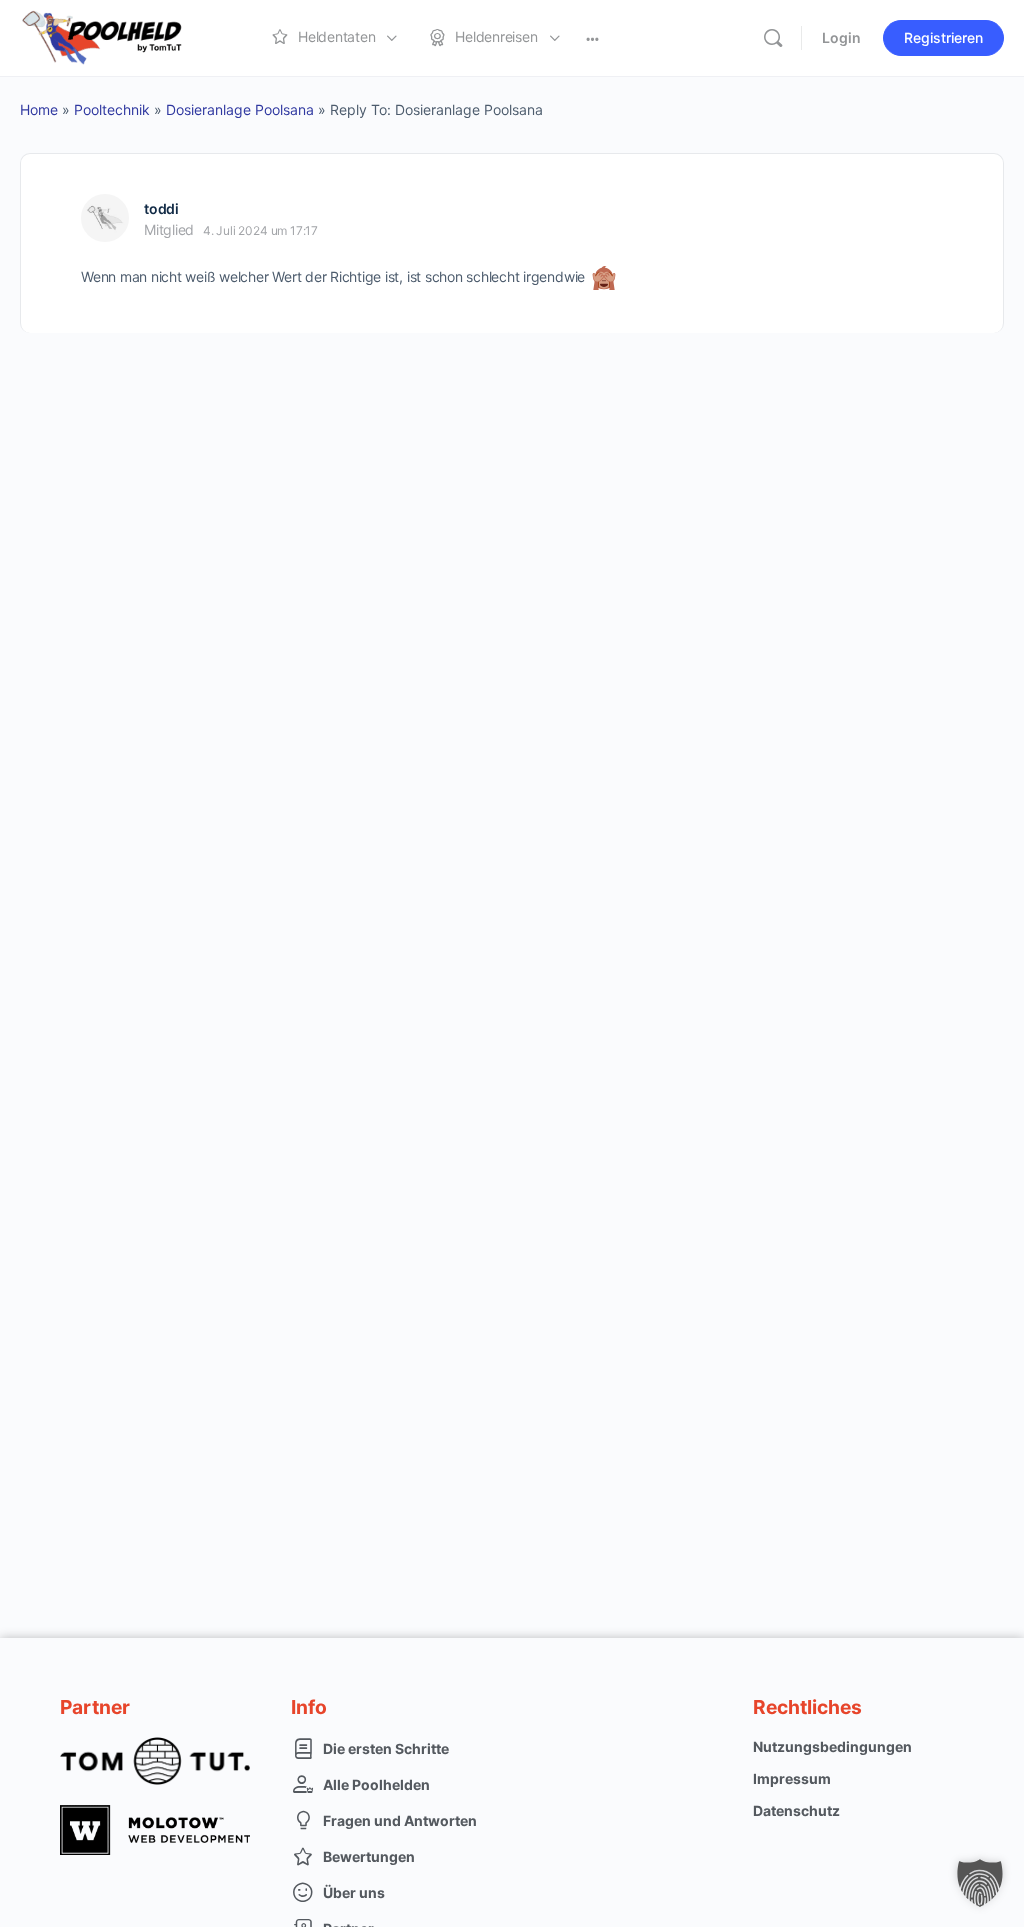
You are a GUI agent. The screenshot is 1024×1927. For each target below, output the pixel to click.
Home (39, 109)
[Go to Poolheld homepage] (120, 36)
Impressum (792, 1778)
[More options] (592, 38)
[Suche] (773, 38)
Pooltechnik (112, 109)
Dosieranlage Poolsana (240, 109)
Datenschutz (796, 1810)
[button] (980, 1883)
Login (841, 37)
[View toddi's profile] (105, 218)
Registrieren (943, 37)
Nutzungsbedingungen (832, 1746)
